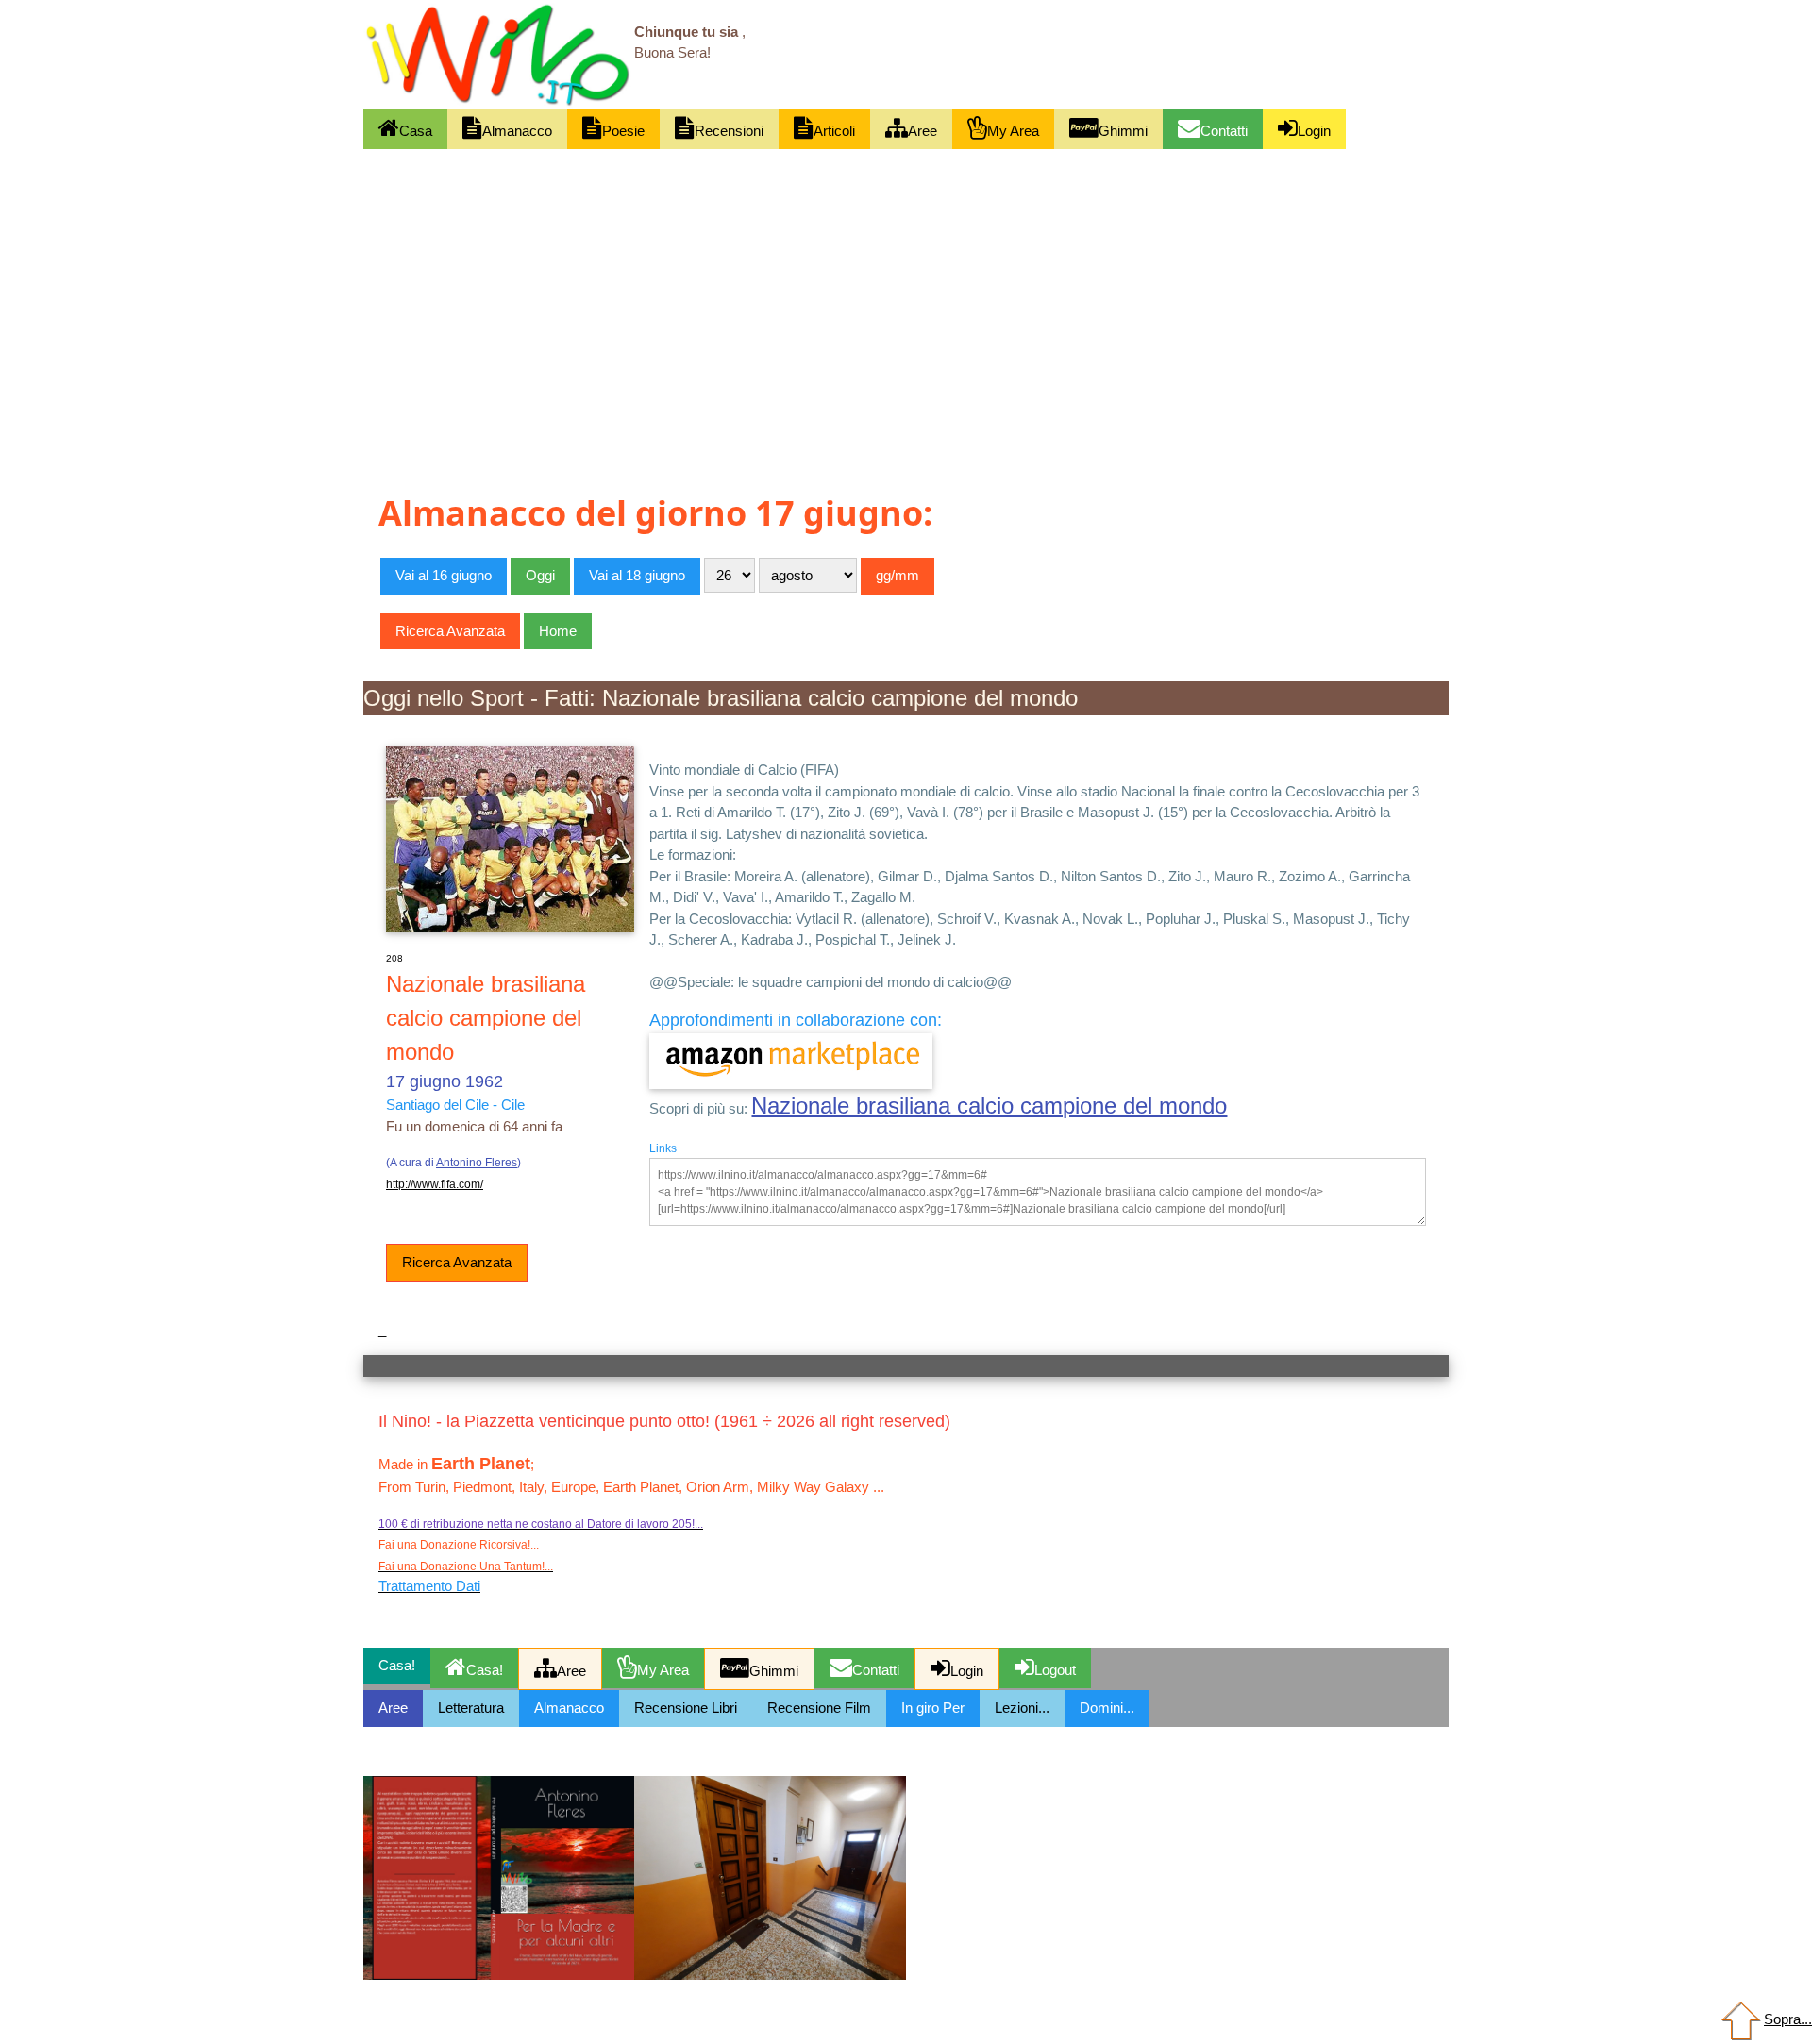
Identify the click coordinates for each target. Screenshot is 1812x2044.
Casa (416, 131)
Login (1314, 131)
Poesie (623, 131)
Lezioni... (1022, 1708)
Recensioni (729, 131)
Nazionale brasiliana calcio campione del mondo (989, 1106)
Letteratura (471, 1708)
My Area (1013, 131)
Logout (1055, 1670)
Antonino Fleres (477, 1163)
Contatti (1224, 131)
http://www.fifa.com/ (435, 1184)
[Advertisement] (906, 289)
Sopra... (1788, 2019)
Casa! (485, 1670)
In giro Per (933, 1708)
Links (663, 1148)
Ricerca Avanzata (457, 1262)
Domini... (1107, 1708)
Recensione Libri (686, 1708)
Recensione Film (819, 1708)
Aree (923, 131)
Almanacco (517, 131)
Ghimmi (1123, 131)
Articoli (834, 131)
